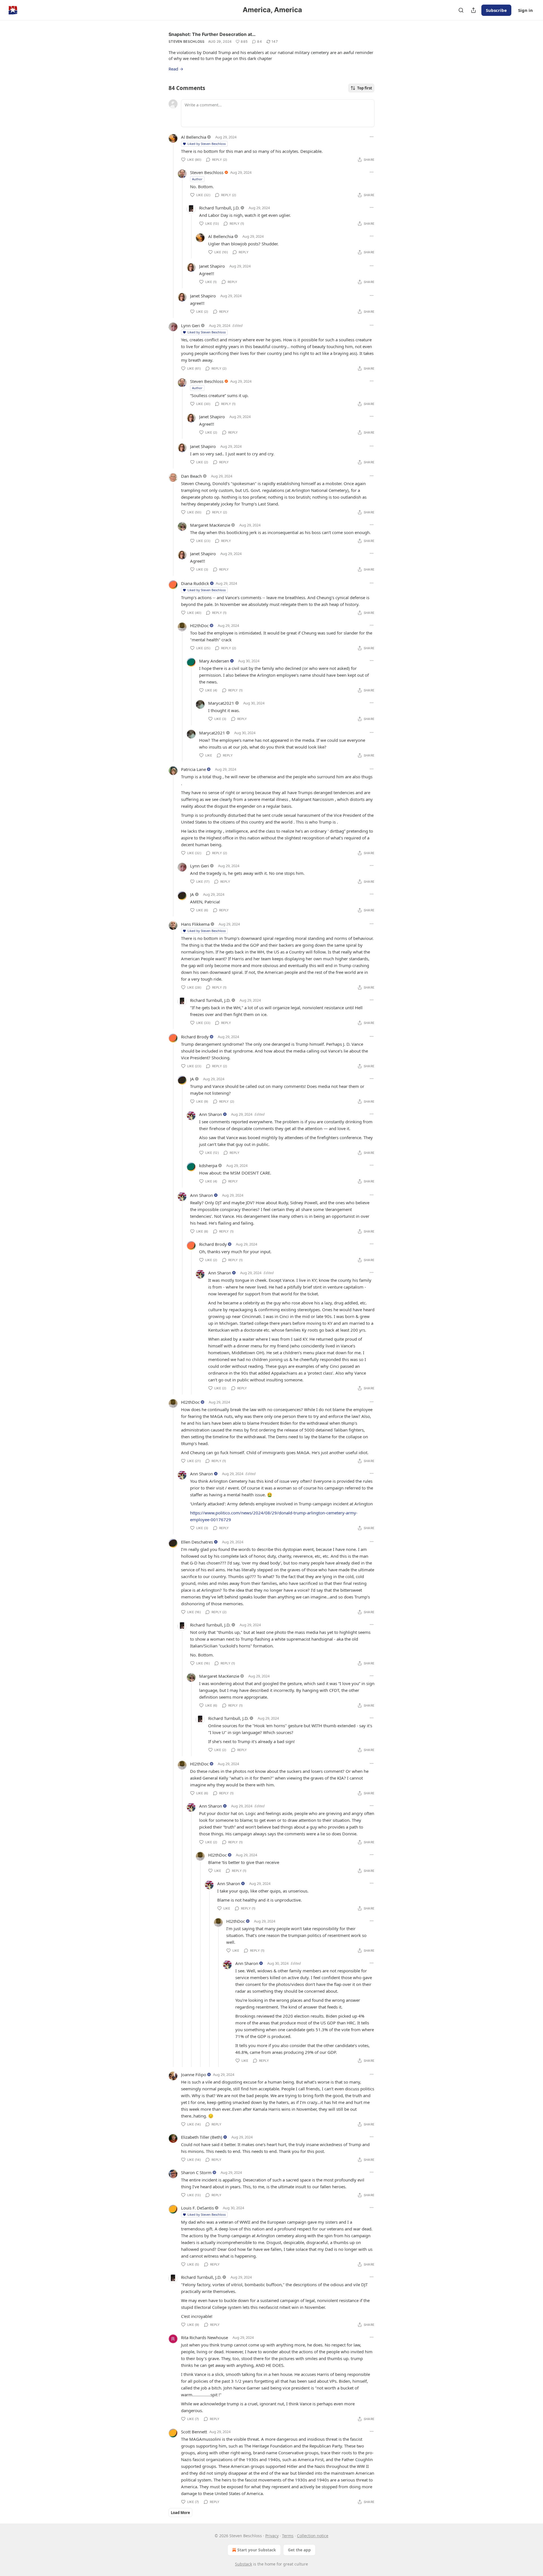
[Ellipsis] (372, 137)
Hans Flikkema (195, 924)
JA (192, 894)
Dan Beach (191, 476)
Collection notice (313, 2536)
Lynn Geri (190, 325)
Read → (176, 69)
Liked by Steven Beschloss (207, 144)
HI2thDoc (199, 625)
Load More (180, 2513)
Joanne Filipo (194, 2074)
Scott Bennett (194, 2432)
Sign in (525, 10)
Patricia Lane (193, 769)
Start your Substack (257, 2550)
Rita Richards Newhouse (204, 2337)
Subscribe (496, 10)
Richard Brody (195, 1037)
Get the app (299, 2550)
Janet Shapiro (212, 266)
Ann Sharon (211, 1114)
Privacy (272, 2536)
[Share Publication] (473, 10)
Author (197, 179)
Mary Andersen (214, 661)
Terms (288, 2536)
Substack (244, 2564)
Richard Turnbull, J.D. (219, 208)
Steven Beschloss (187, 41)
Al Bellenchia (194, 137)
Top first (365, 88)
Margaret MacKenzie (210, 525)
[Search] (461, 10)
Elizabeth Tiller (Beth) (202, 2137)
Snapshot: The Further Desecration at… (212, 34)
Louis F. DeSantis (197, 2208)
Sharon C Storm (196, 2172)
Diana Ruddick (195, 583)
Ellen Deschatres (197, 1542)
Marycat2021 (221, 703)
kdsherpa (208, 1165)
